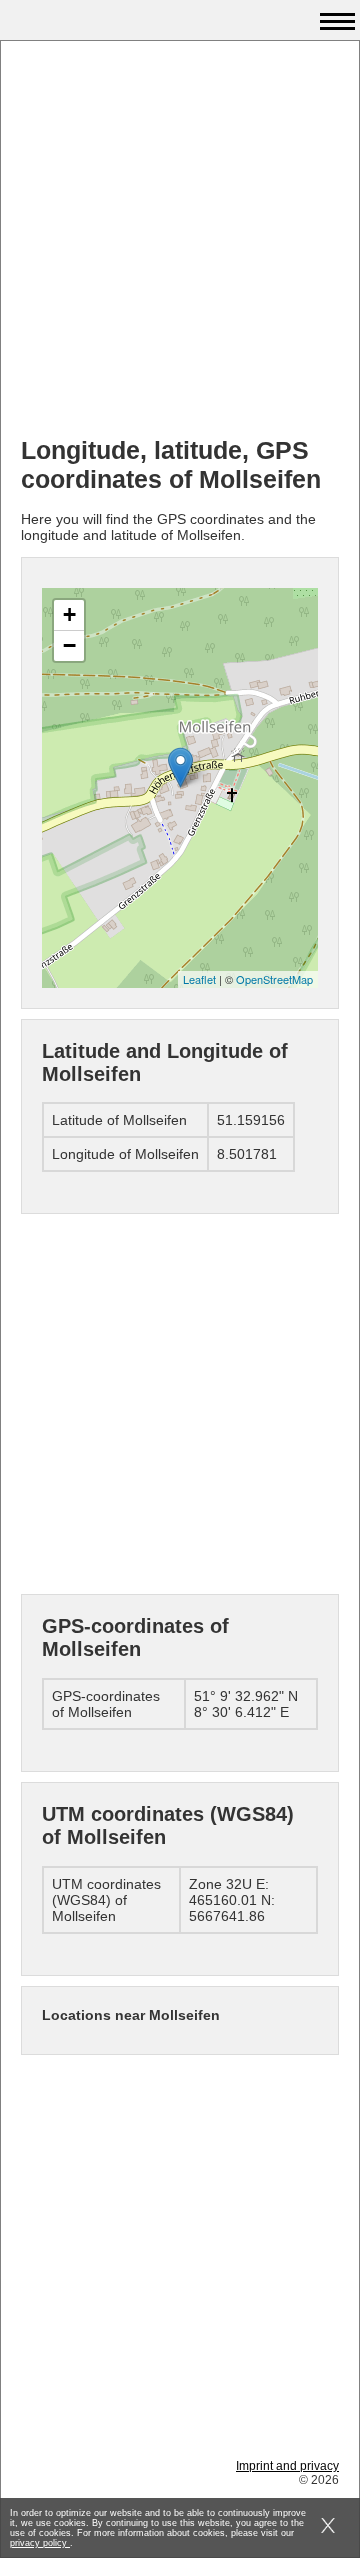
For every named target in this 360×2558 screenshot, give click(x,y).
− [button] (69, 645)
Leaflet (199, 979)
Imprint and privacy (287, 2466)
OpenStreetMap (274, 979)
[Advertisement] (180, 241)
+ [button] (69, 614)
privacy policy (40, 2543)
